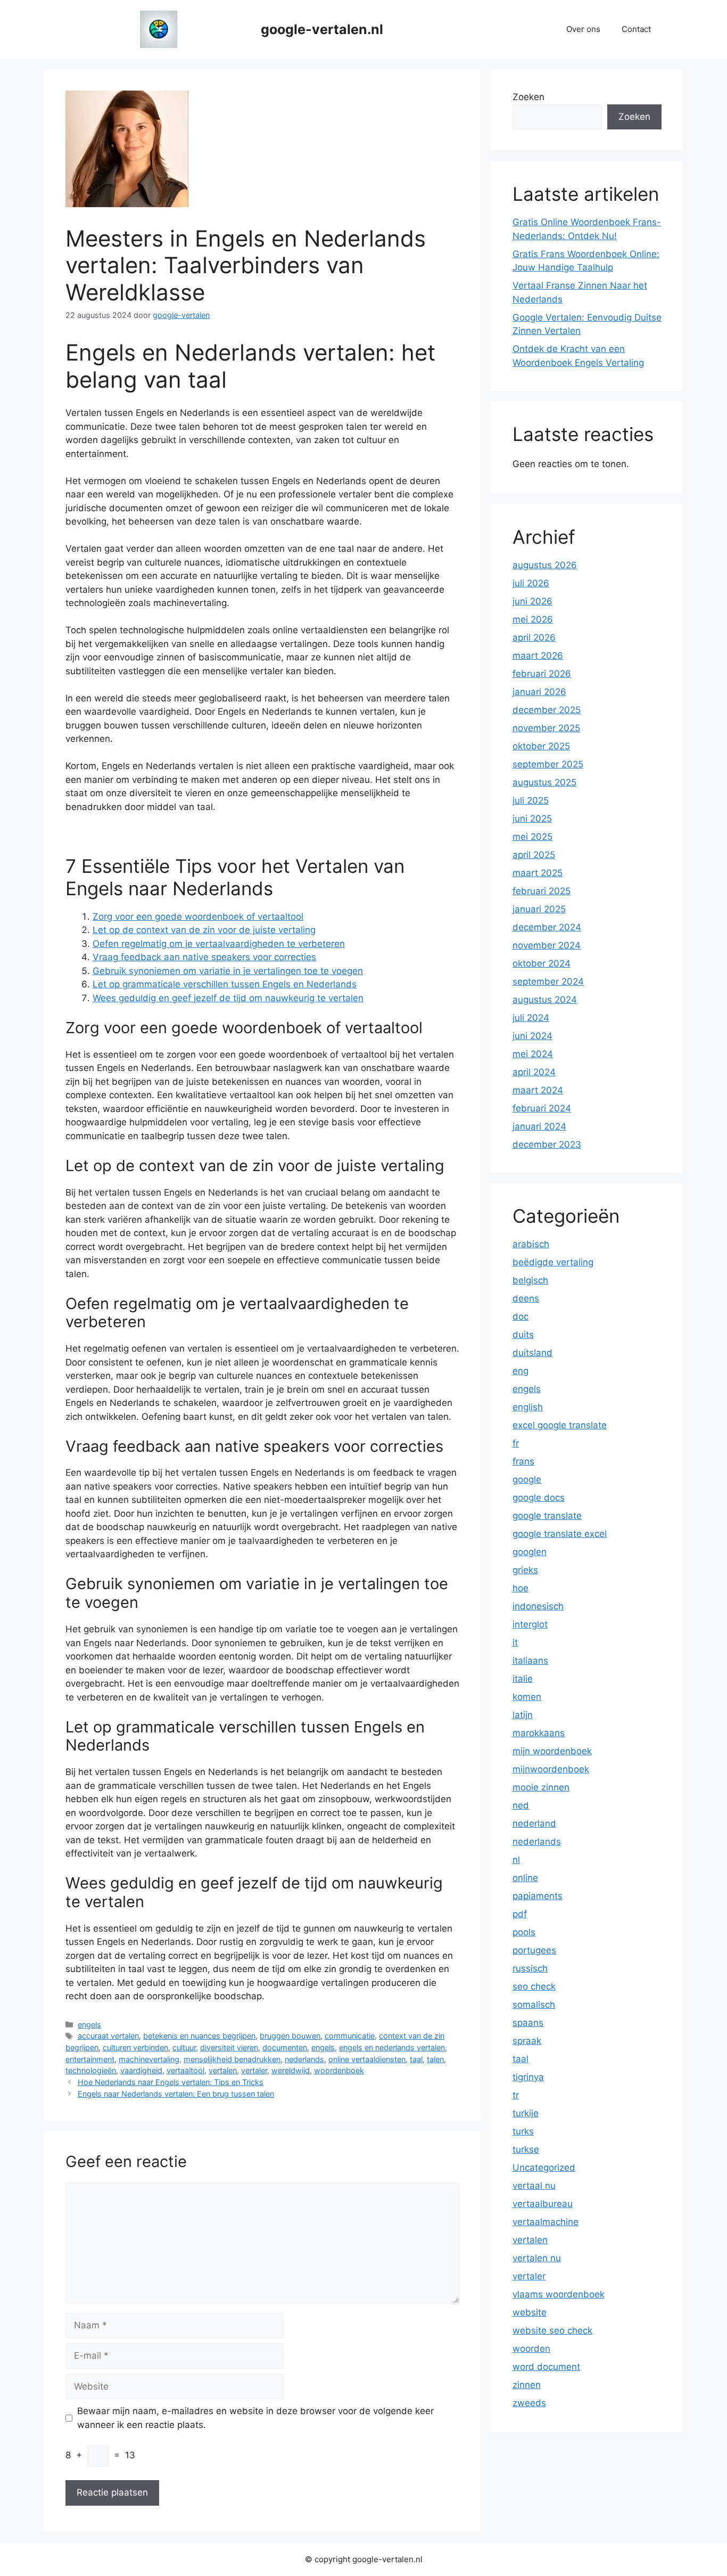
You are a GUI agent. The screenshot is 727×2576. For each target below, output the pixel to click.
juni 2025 (532, 819)
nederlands (304, 2059)
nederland (534, 1823)
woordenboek (339, 2070)
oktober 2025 (541, 746)
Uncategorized (544, 2168)
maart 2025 (538, 873)
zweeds (529, 2403)
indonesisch (538, 1606)
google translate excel (560, 1534)
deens (526, 1298)
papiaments (538, 1896)
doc (521, 1316)
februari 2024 (542, 1108)
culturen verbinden (135, 2047)
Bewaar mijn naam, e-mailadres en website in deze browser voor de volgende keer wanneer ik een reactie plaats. (255, 2418)
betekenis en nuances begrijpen (199, 2036)
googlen (530, 1552)
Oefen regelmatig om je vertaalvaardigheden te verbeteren (219, 944)
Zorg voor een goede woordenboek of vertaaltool (198, 917)
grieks (525, 1570)
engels (89, 2025)
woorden (531, 2349)
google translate (547, 1516)
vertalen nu (537, 2258)
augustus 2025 (544, 782)
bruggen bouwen (290, 2036)
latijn (523, 1715)
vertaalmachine (546, 2222)
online (525, 1878)
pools (524, 1932)
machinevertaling (149, 2059)
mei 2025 (532, 837)
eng (521, 1371)
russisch (530, 1968)
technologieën (91, 2070)
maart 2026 (538, 656)
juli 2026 (531, 583)
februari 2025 (542, 891)
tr (516, 2095)
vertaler (254, 2070)
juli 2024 (531, 1018)
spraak (527, 2041)
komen (527, 1697)
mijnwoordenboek (551, 1769)
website (530, 2312)
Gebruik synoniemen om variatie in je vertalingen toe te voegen (228, 971)
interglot (530, 1624)
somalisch (534, 2005)
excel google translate (560, 1425)
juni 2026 (532, 601)
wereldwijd (291, 2070)
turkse (526, 2149)
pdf (520, 1914)
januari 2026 (539, 692)
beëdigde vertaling (553, 1262)
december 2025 (547, 710)
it (515, 1642)
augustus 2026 (545, 565)
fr (516, 1443)
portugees (534, 1950)
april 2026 (534, 637)
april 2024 (534, 1072)
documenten (285, 2047)
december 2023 (547, 1144)
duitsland (532, 1353)
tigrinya (528, 2077)
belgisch (530, 1280)
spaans (528, 2023)
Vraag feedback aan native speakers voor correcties (204, 957)
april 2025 (534, 855)
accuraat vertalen (108, 2036)
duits (523, 1335)
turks (523, 2131)
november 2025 (546, 728)
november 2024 (547, 945)
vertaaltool (185, 2070)
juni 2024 (532, 1036)
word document (546, 2367)
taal (416, 2059)
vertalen (223, 2070)
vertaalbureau (543, 2204)
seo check (534, 1986)
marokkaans (539, 1733)
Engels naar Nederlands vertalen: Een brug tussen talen (176, 2094)
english (528, 1407)
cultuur (184, 2047)
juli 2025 (531, 800)
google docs (539, 1498)
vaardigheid (141, 2070)
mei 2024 (533, 1054)
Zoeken (528, 97)
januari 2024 (539, 1126)
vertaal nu (534, 2186)
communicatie (350, 2036)
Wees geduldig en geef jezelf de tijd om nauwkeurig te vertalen (228, 998)
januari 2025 (539, 909)
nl (516, 1860)
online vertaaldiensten (367, 2059)
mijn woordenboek (552, 1751)
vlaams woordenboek (559, 2294)
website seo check (552, 2330)
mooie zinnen (541, 1787)
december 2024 (547, 927)
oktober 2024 (542, 963)
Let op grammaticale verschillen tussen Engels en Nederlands (225, 984)
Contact (636, 29)
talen (435, 2059)
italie (523, 1679)
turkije (526, 2113)
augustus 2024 (545, 1000)
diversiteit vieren (229, 2047)
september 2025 (548, 764)
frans (523, 1461)
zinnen (527, 2385)
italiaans (530, 1661)
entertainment (90, 2059)
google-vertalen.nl (322, 29)
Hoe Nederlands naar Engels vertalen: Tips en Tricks (171, 2082)
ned (521, 1805)
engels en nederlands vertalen (392, 2047)
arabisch (531, 1244)
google (527, 1479)
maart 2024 (538, 1090)
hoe (521, 1588)
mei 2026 (533, 619)
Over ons (583, 29)
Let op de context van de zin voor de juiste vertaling (204, 930)
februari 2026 (542, 674)
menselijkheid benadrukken (232, 2059)
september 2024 (548, 982)
